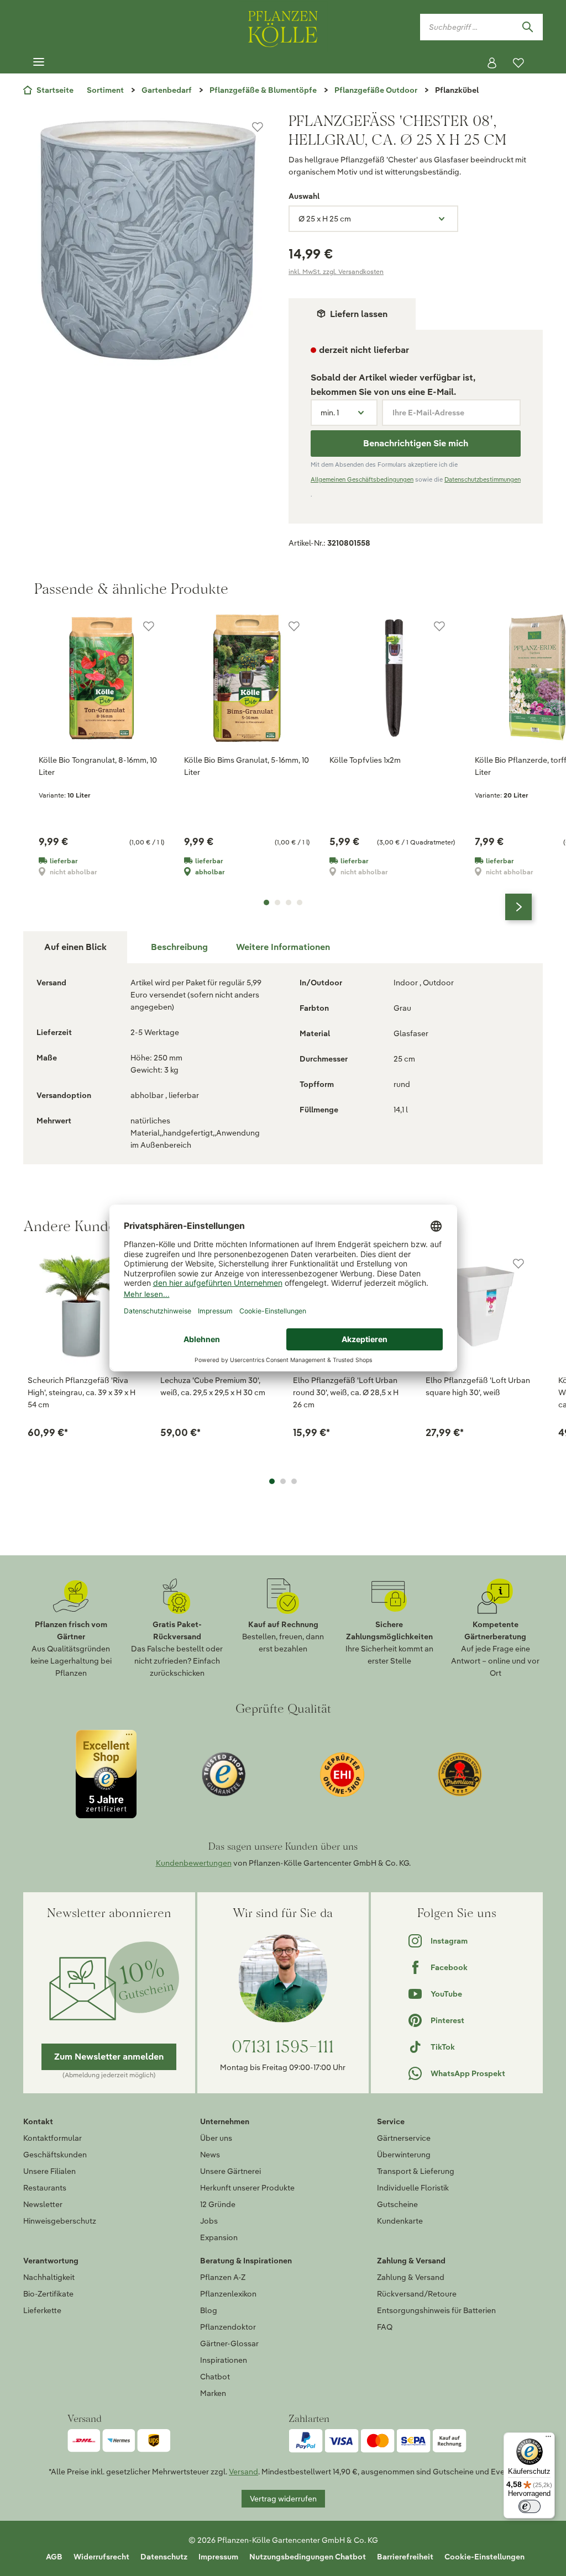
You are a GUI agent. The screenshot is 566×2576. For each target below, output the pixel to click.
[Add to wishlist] (518, 1264)
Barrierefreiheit (405, 2557)
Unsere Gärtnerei (230, 2171)
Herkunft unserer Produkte (247, 2188)
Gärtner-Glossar (229, 2343)
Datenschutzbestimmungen (483, 479)
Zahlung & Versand (411, 2277)
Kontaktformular (53, 2138)
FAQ (385, 2327)
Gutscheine (397, 2204)
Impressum (218, 2557)
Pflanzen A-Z (223, 2277)
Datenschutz (164, 2557)
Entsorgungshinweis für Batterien (436, 2310)
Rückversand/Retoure (417, 2294)
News (210, 2155)
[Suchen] (527, 27)
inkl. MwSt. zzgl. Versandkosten (336, 271)
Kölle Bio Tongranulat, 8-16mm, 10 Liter (98, 766)
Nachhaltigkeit (49, 2277)
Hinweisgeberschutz (60, 2221)
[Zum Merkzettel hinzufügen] (258, 127)
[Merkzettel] (518, 63)
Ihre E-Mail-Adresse (428, 413)
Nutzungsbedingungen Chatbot (308, 2557)
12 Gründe (218, 2204)
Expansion (219, 2237)
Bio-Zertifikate (48, 2294)
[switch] (530, 2506)
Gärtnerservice (404, 2138)
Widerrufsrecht (101, 2557)
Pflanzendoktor (228, 2327)
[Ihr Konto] (492, 63)
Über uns (216, 2138)
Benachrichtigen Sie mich (416, 443)
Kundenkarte (400, 2221)
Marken (213, 2393)
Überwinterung (404, 2155)
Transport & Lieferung (416, 2171)
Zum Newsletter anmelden (109, 2057)
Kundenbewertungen (194, 1863)
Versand (243, 2472)
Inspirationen (224, 2360)
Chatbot (215, 2377)
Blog (209, 2310)
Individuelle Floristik (413, 2188)
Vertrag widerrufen (283, 2499)
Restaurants (45, 2188)
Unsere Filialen (49, 2171)
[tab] (179, 947)
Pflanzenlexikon (228, 2294)
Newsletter (43, 2204)
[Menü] (39, 62)
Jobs (209, 2221)
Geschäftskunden (55, 2155)
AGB (54, 2557)
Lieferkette (42, 2310)
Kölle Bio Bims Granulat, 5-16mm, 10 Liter (247, 766)
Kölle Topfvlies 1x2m (365, 760)
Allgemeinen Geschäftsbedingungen (362, 479)
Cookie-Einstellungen (484, 2557)
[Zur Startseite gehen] (283, 27)
